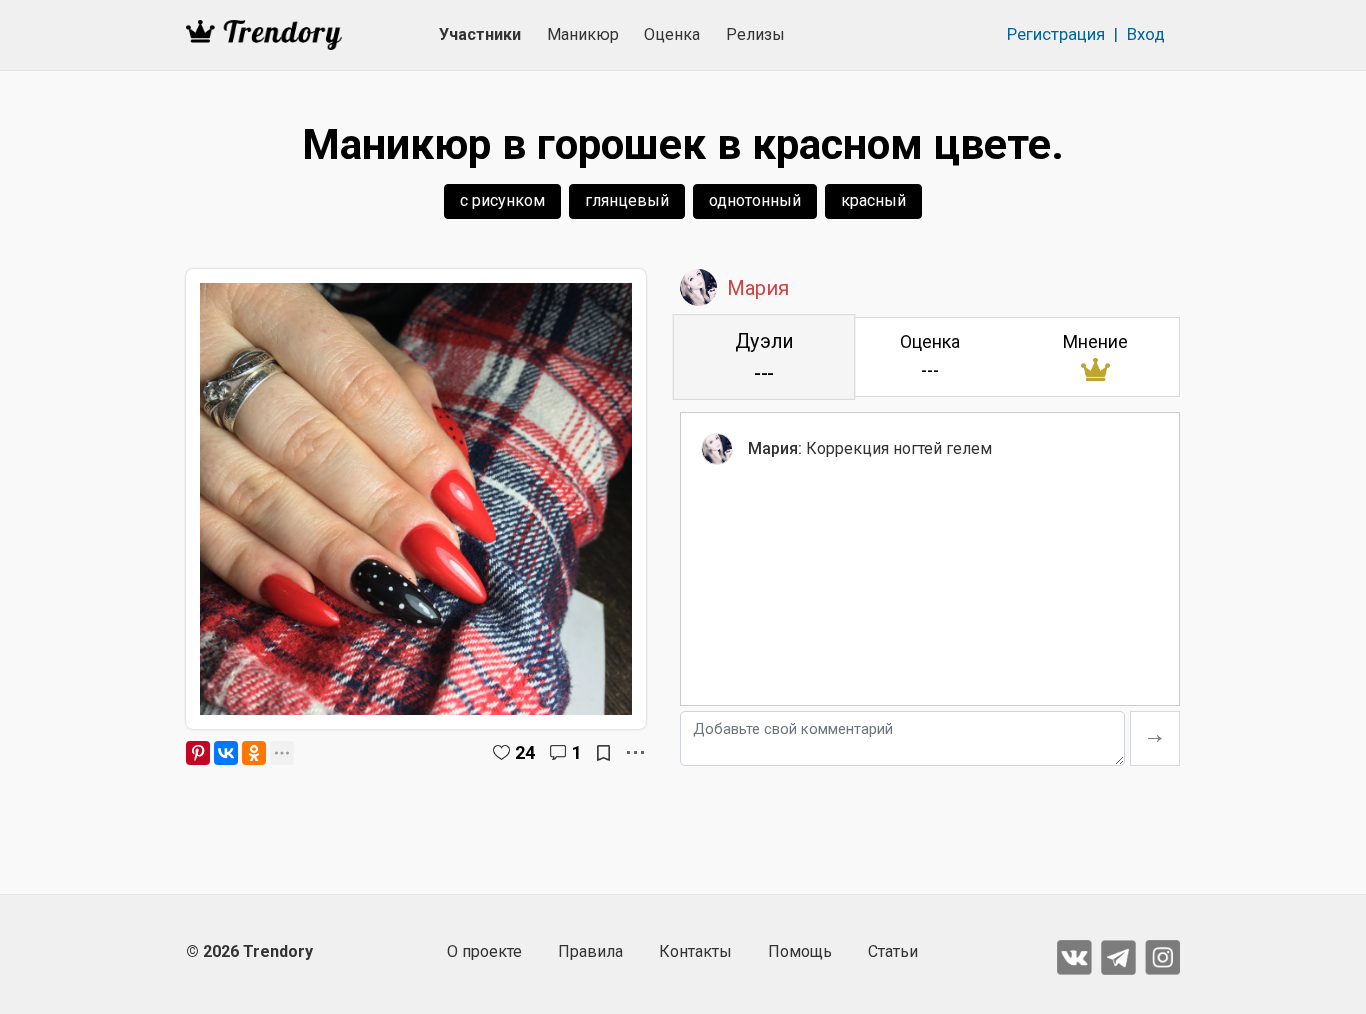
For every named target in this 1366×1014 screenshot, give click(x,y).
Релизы (755, 34)
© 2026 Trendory (249, 951)
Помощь (800, 951)
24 (525, 752)
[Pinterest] (198, 753)
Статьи (893, 951)
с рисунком (502, 200)
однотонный (755, 200)
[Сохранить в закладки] (603, 753)
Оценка (672, 34)
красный (873, 200)
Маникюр (583, 34)
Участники (480, 34)
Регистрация (1056, 34)
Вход (1146, 34)
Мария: (775, 448)
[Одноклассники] (254, 753)
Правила (590, 951)
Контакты (695, 951)
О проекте (484, 951)
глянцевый (627, 200)
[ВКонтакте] (226, 753)
